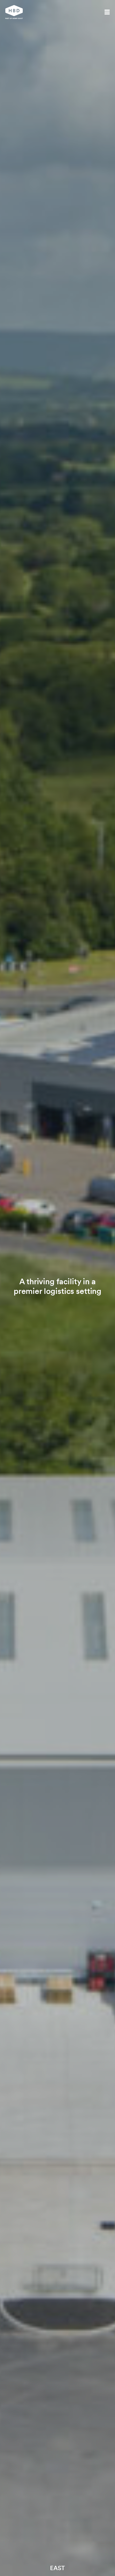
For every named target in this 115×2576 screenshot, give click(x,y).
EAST (57, 2568)
